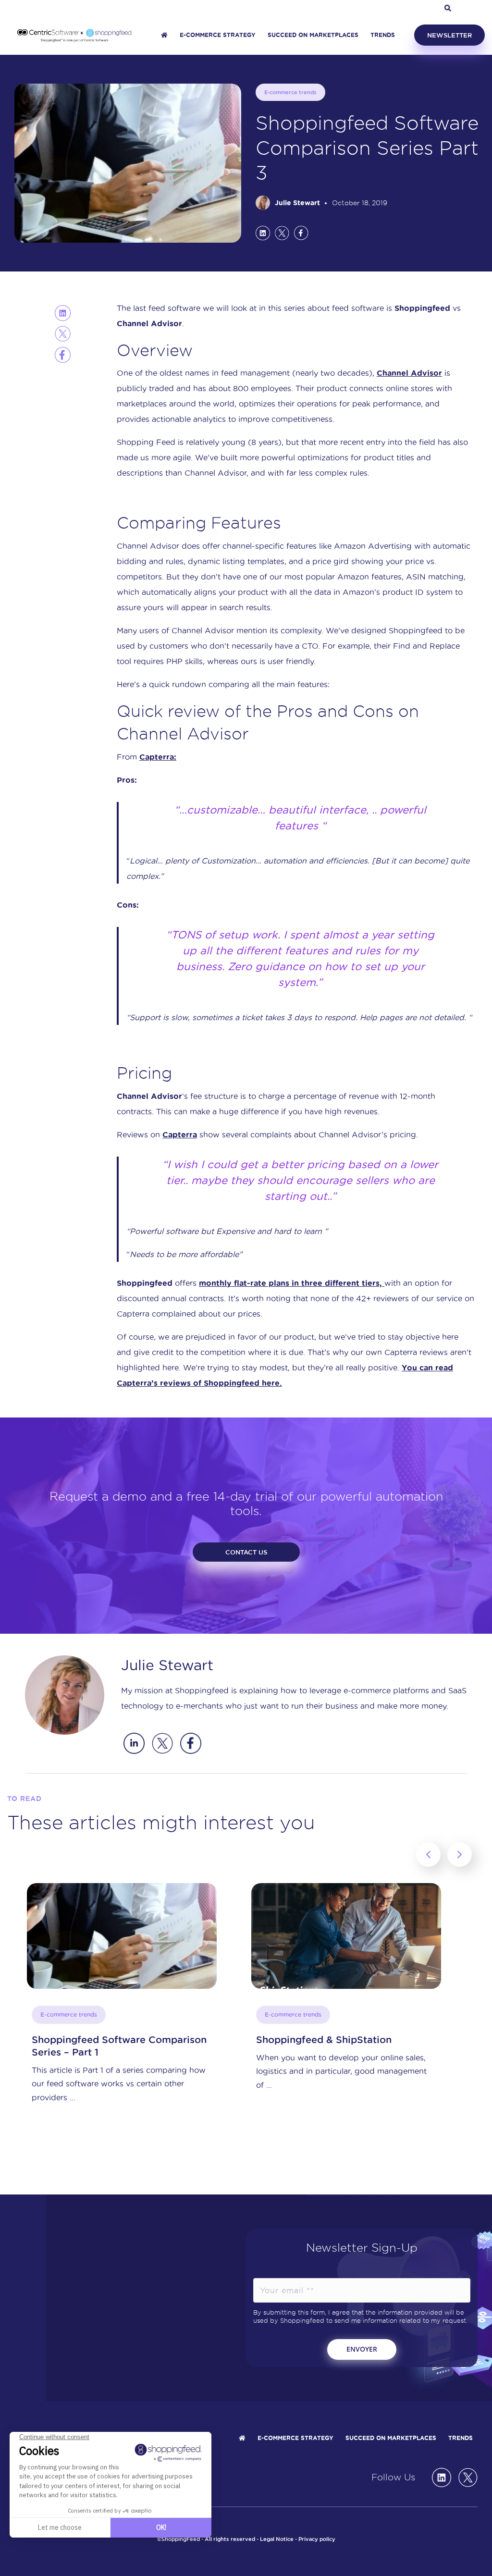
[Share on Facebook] (301, 233)
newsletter (449, 35)
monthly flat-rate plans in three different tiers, (292, 1283)
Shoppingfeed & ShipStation (99, 2040)
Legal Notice (277, 2539)
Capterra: (158, 757)
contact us (246, 1552)
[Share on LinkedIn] (263, 233)
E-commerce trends (290, 92)
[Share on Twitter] (282, 233)
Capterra (180, 1134)
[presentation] (428, 1855)
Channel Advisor (409, 373)
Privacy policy (317, 2539)
